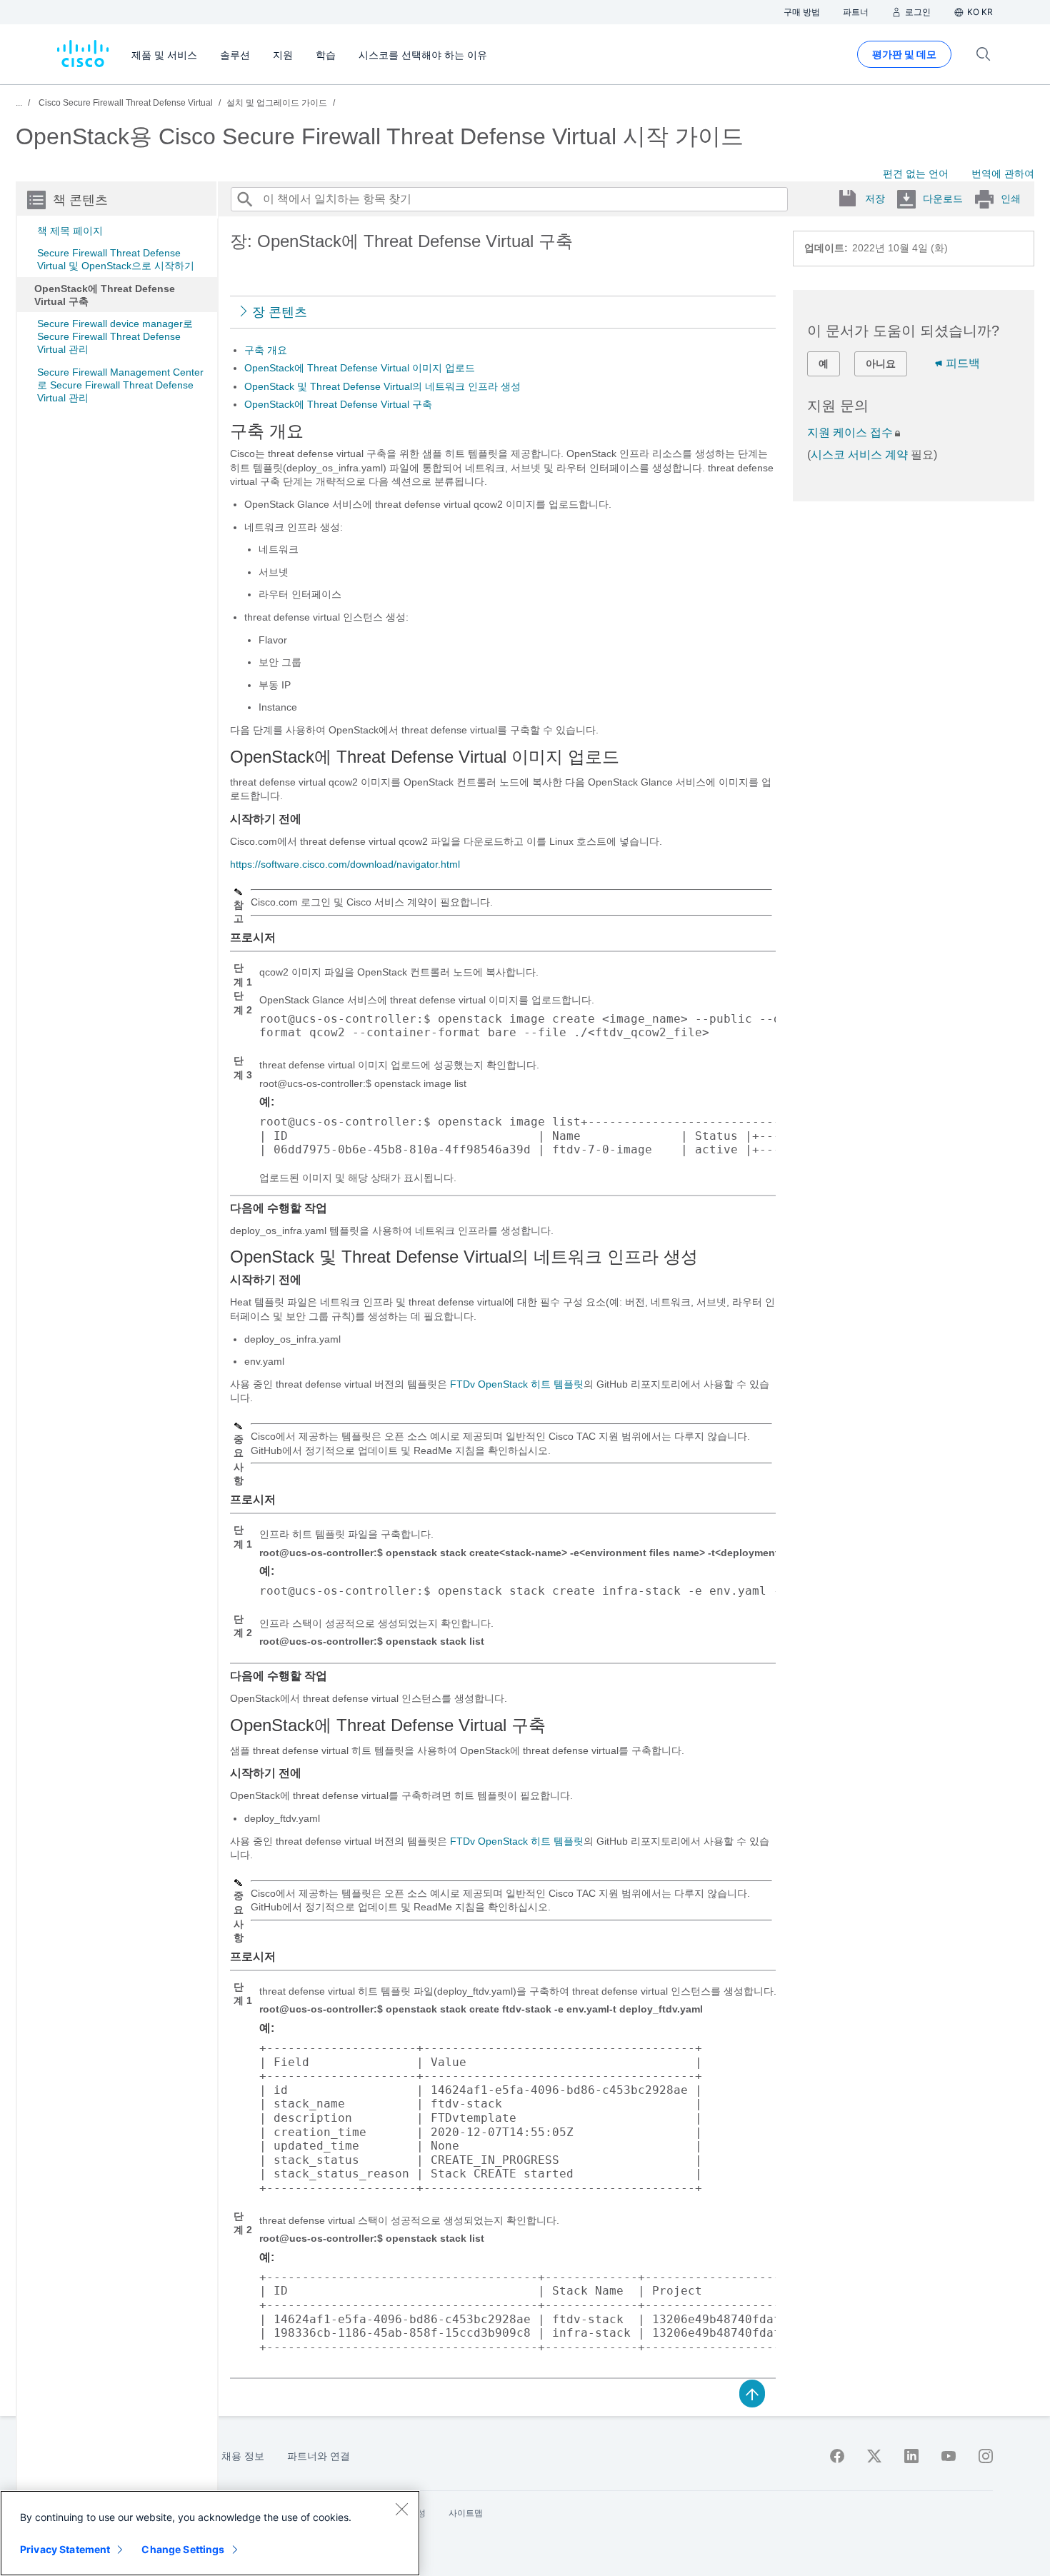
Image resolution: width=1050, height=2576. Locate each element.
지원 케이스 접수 (850, 432)
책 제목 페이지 (70, 231)
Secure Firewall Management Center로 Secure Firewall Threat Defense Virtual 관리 (120, 385)
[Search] (244, 199)
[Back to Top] (752, 2392)
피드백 (963, 363)
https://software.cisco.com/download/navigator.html (345, 864)
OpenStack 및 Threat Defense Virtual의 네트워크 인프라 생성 (382, 386)
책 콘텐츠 (80, 200)
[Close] (401, 2509)
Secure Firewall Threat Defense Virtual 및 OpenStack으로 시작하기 (116, 259)
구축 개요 (266, 350)
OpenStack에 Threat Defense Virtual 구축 (105, 295)
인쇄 (1011, 199)
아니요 (881, 364)
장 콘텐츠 (280, 312)
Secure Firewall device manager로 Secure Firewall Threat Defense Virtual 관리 (115, 336)
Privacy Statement (65, 2549)
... (19, 103)
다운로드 (943, 199)
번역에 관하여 (1003, 174)
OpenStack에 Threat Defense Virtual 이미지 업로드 (360, 368)
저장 (875, 199)
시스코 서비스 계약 (859, 455)
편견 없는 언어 (916, 174)
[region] (210, 2533)
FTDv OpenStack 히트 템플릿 (517, 1384)
